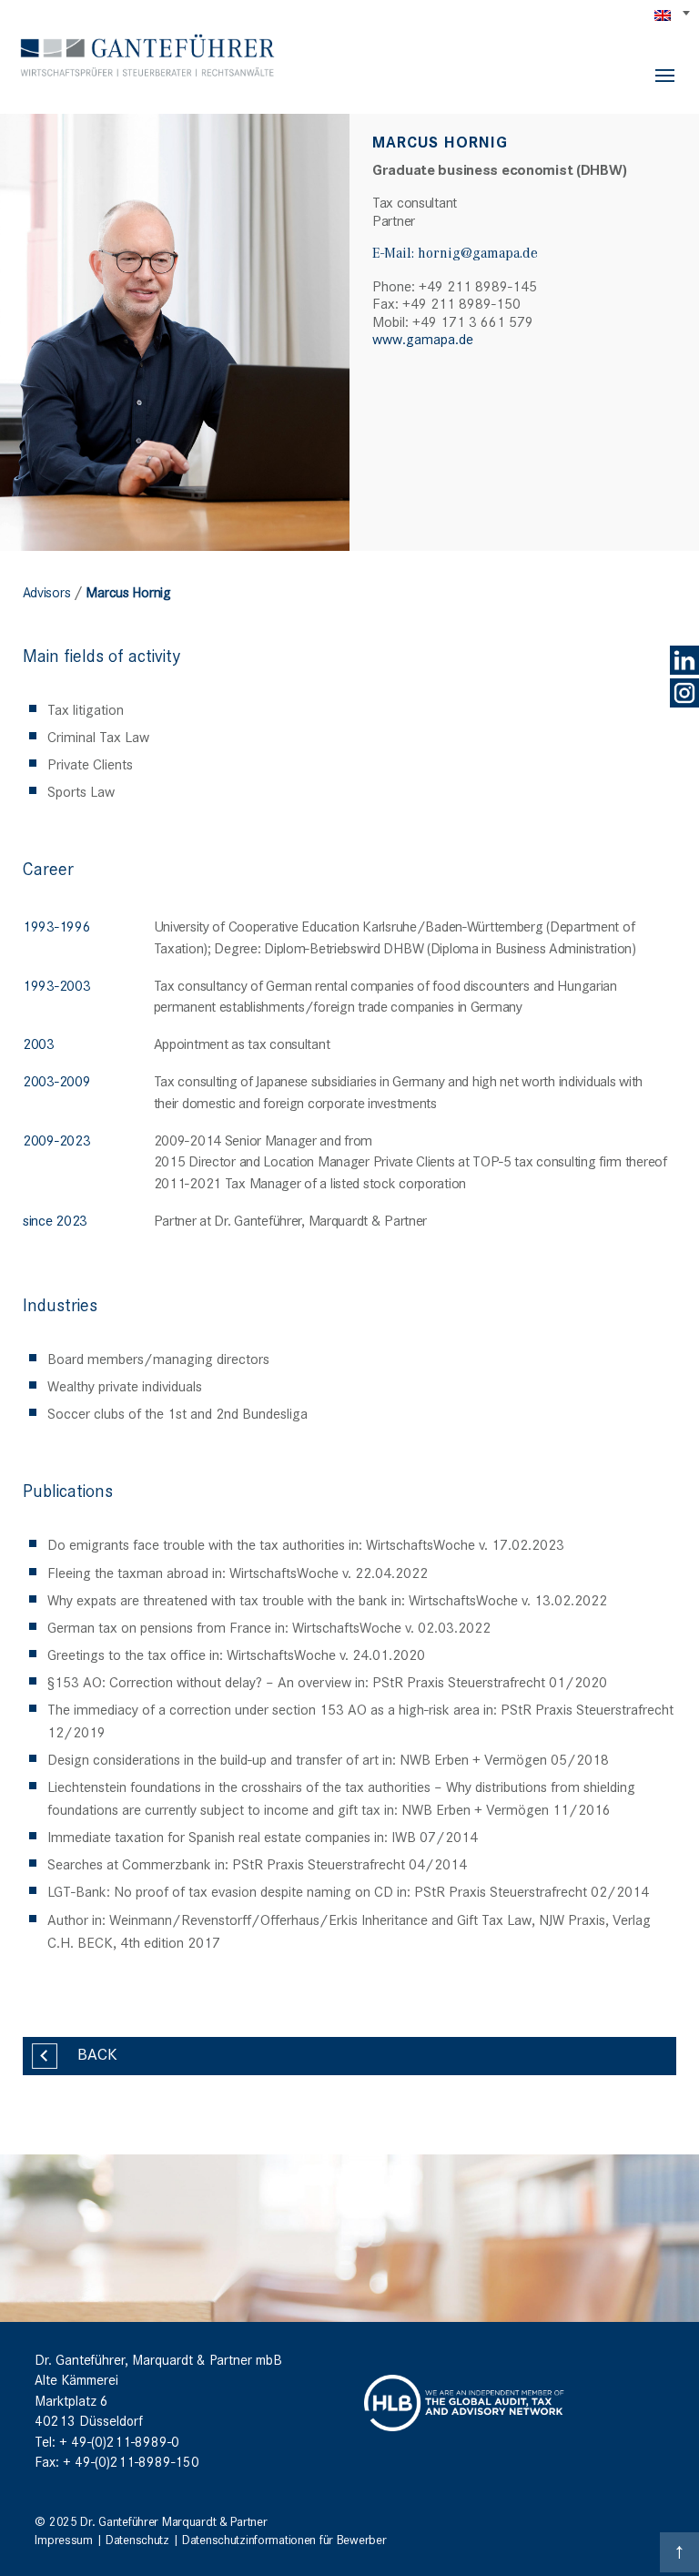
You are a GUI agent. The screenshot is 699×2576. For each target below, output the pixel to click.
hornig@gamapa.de (478, 252)
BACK (97, 2053)
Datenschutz (137, 2539)
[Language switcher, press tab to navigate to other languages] (674, 15)
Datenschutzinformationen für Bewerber (284, 2539)
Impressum (63, 2539)
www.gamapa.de (423, 338)
